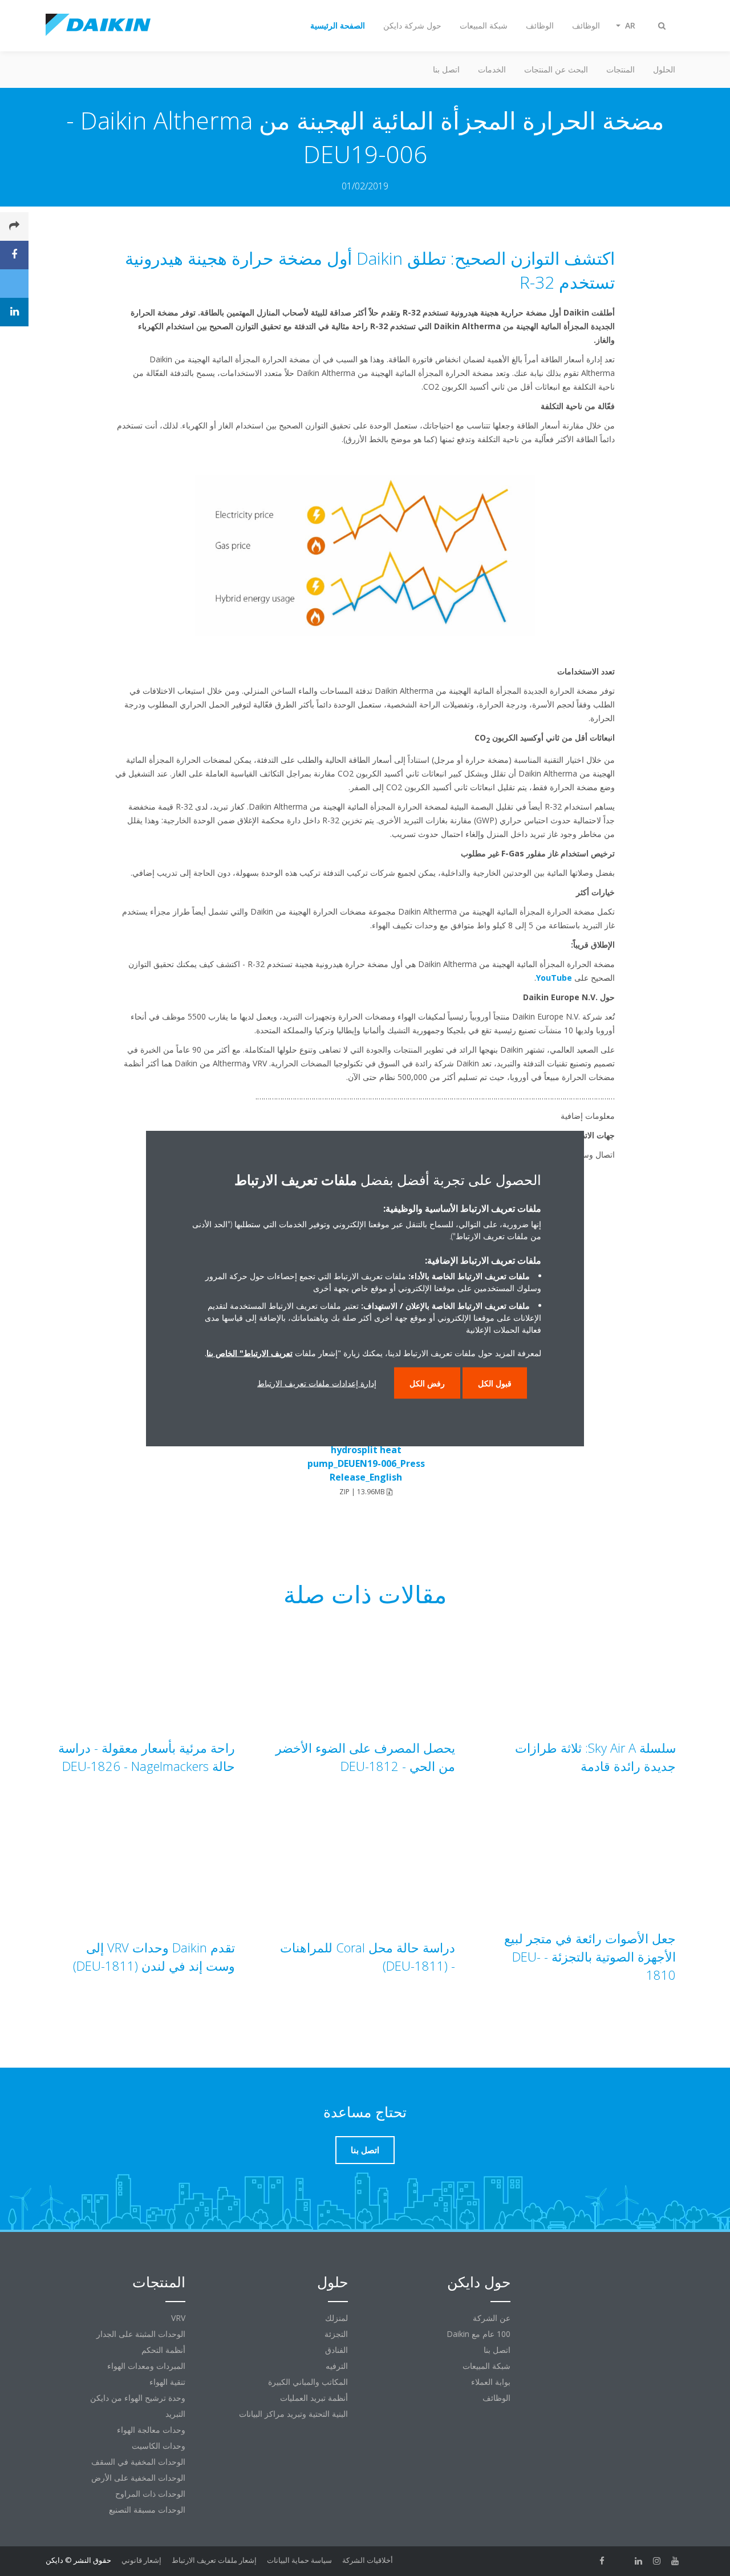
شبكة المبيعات (486, 2366)
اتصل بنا (446, 69)
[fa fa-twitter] (620, 2561)
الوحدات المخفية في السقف (138, 2462)
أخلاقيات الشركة (368, 2560)
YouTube (554, 978)
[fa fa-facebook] (602, 2561)
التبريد (175, 2414)
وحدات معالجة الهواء (151, 2430)
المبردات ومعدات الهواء (146, 2366)
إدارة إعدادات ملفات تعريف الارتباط (317, 1383)
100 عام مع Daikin (478, 2334)
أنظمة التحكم (163, 2350)
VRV (178, 2318)
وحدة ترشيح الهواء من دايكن (138, 2398)
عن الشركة (492, 2318)
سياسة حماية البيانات (299, 2560)
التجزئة (336, 2334)
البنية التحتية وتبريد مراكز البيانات (293, 2414)
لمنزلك (336, 2318)
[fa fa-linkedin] (639, 2561)
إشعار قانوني (141, 2560)
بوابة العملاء (491, 2382)
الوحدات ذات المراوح (150, 2494)
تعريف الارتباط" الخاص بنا (250, 1352)
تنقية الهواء (167, 2382)
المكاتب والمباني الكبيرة (308, 2382)
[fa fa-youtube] (675, 2561)
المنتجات (620, 69)
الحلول (664, 69)
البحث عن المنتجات (556, 69)
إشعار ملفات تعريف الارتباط (214, 2560)
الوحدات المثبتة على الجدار (141, 2334)
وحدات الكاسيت (159, 2446)
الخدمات (492, 69)
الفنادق (336, 2350)
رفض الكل (427, 1383)
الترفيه (337, 2366)
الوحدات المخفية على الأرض (138, 2478)
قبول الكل (495, 1383)
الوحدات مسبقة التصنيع (147, 2510)
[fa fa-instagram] (657, 2561)
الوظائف (496, 2398)
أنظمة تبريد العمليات (314, 2398)
